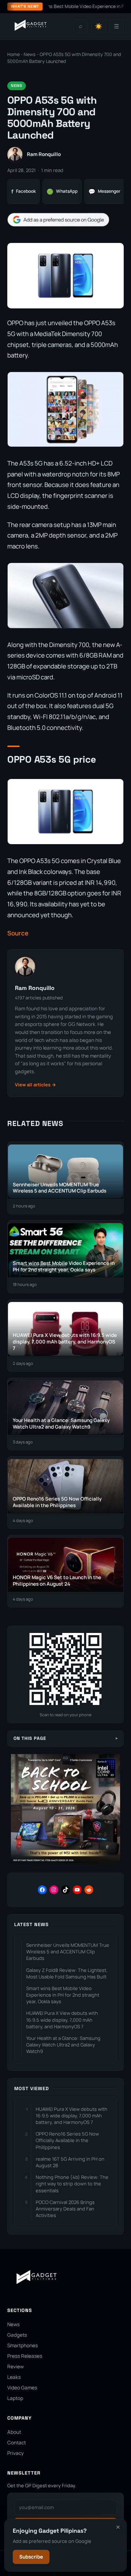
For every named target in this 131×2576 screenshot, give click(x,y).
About (14, 2432)
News (30, 54)
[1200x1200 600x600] (65, 1862)
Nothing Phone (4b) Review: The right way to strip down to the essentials (72, 2184)
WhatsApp (62, 191)
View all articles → (35, 1085)
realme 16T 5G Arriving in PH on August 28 (70, 2162)
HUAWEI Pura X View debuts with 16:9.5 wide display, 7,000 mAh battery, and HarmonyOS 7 (62, 2020)
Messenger (104, 191)
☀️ (99, 26)
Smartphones (23, 2345)
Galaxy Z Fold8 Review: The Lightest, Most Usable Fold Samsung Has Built (67, 1973)
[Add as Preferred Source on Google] (58, 220)
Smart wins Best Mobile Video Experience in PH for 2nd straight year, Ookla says (63, 1995)
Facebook (23, 191)
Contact (17, 2443)
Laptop (15, 2398)
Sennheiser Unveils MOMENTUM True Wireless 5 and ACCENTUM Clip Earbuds (68, 1952)
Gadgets (17, 2335)
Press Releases (25, 2356)
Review (15, 2367)
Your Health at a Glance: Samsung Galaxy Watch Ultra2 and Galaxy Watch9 (63, 2045)
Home (13, 54)
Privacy (15, 2453)
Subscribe (31, 2557)
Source (18, 933)
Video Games (22, 2388)
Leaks (14, 2377)
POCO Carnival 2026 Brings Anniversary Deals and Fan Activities (65, 2209)
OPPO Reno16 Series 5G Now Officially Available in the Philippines (67, 2140)
